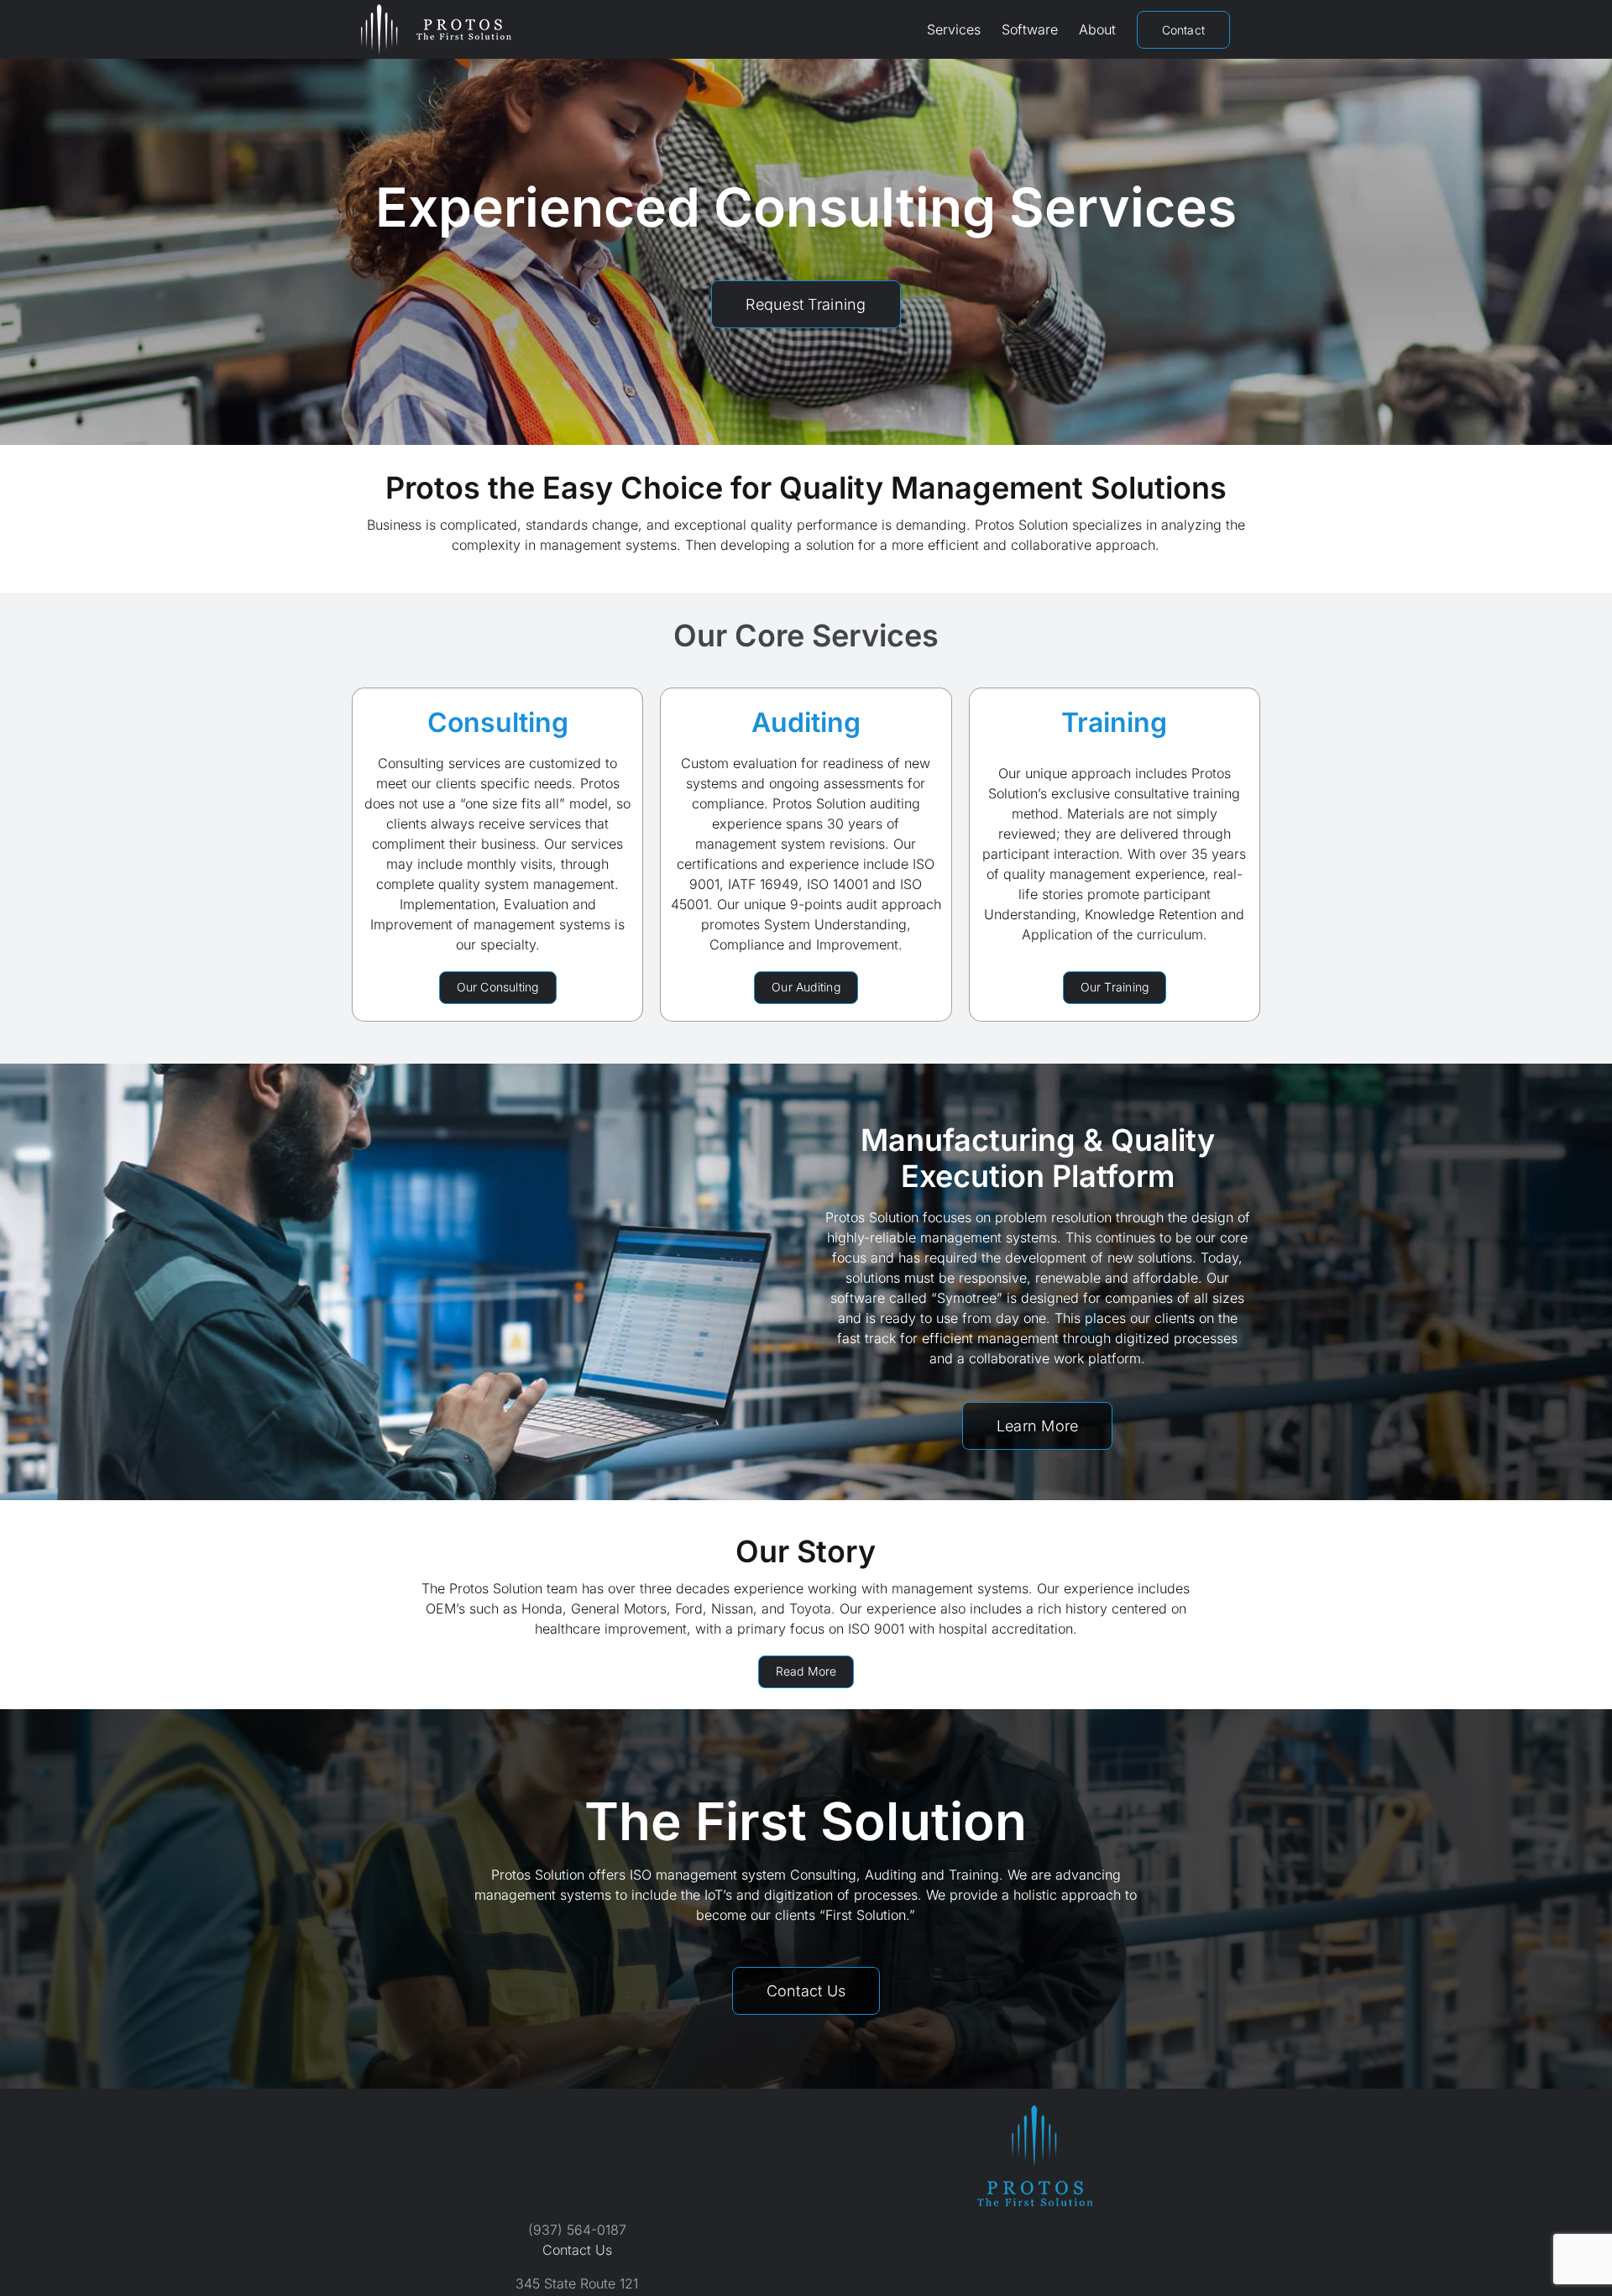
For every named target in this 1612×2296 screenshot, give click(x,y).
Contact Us (577, 2250)
